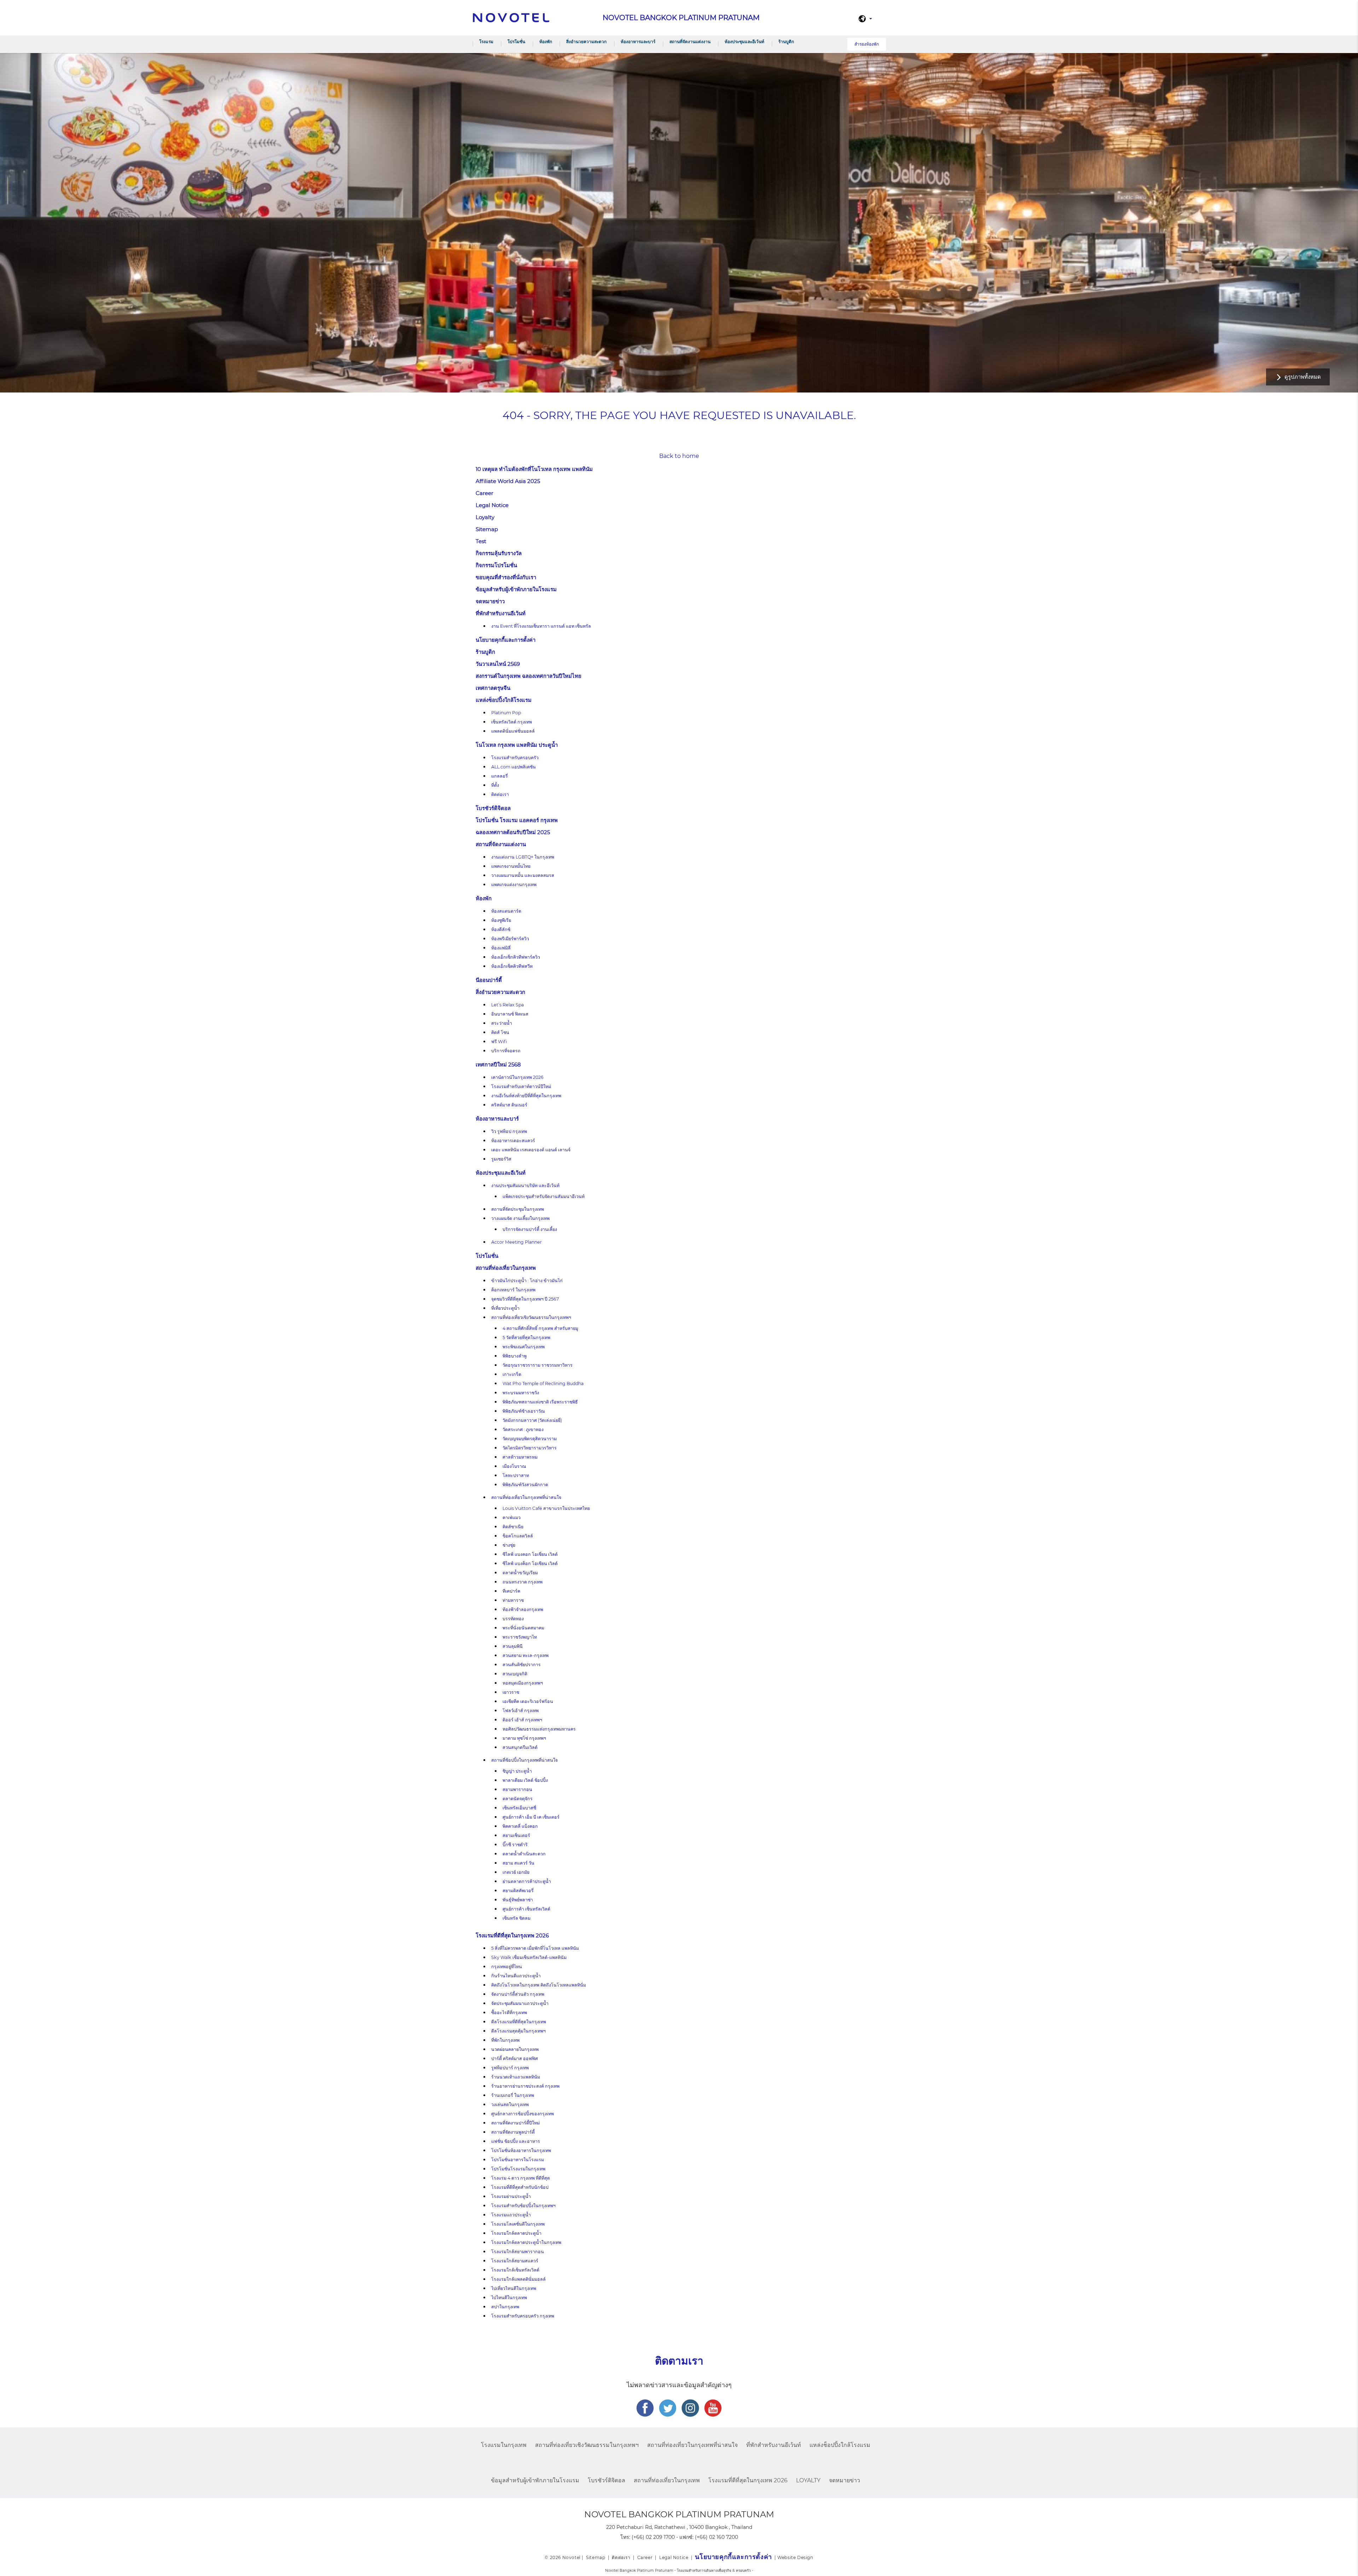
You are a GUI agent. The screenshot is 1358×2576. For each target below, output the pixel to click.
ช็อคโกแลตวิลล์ (518, 1536)
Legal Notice (492, 505)
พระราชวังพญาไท (520, 1637)
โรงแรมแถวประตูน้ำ (511, 2215)
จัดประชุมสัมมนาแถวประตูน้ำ (520, 2003)
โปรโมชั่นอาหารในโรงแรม (518, 2160)
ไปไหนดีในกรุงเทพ (509, 2298)
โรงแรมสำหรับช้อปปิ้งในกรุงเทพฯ (523, 2206)
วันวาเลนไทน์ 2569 (498, 664)
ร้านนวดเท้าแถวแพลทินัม (516, 2077)
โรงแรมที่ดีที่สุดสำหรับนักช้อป (520, 2187)
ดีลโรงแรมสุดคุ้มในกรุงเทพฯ (518, 2031)
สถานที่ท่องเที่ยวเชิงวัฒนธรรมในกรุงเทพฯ (531, 1317)
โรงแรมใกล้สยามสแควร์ (515, 2261)
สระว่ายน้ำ (502, 1023)
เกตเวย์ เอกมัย (516, 1872)
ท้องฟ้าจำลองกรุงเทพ (523, 1609)
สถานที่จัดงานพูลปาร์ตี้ (513, 2132)
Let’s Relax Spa (507, 1005)
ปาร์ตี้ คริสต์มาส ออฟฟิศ (515, 2059)
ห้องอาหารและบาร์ (638, 42)
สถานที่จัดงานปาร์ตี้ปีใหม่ (515, 2123)
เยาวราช (511, 1692)
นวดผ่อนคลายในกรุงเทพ (515, 2049)
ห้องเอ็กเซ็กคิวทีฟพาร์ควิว (516, 957)
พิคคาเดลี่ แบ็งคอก (520, 1826)
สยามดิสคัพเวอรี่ (518, 1891)
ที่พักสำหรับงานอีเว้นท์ (501, 613)
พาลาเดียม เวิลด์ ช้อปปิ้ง (525, 1780)
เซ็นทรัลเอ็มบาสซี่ (519, 1808)
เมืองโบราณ (514, 1466)
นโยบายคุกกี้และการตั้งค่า (506, 640)
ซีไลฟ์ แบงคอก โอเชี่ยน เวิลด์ (530, 1554)
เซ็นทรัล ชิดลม (516, 1918)
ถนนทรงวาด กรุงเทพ (523, 1582)
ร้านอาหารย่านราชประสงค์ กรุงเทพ (525, 2086)
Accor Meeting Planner (516, 1242)
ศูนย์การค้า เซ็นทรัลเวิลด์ (526, 1909)
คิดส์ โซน (500, 1032)
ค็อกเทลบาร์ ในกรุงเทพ (513, 1290)
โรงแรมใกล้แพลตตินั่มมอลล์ (518, 2279)
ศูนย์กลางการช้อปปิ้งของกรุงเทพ (523, 2114)
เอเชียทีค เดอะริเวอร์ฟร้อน (528, 1701)
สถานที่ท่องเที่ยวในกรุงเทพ (506, 1268)
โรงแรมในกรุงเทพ (504, 2445)
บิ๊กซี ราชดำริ (515, 1845)
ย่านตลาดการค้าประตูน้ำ (527, 1881)
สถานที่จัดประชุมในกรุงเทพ (518, 1209)
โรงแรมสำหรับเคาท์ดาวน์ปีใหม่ (521, 1086)
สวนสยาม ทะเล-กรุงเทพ (526, 1655)
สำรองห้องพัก (867, 44)
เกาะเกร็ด (512, 1374)
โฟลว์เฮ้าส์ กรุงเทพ (521, 1711)
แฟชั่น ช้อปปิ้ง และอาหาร (516, 2141)
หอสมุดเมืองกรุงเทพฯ (523, 1683)
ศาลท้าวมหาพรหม (520, 1457)
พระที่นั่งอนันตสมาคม (523, 1628)
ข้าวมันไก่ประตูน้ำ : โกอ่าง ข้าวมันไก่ (527, 1281)
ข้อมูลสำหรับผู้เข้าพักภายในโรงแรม (516, 589)
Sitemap (487, 529)
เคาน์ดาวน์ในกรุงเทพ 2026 (517, 1077)
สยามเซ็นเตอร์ (516, 1835)
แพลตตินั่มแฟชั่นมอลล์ (513, 731)
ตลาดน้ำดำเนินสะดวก (524, 1854)
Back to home (679, 456)
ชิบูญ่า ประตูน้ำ (517, 1771)
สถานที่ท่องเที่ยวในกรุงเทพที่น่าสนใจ (526, 1497)
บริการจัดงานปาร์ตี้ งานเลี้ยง (530, 1229)
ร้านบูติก (786, 42)
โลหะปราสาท (516, 1475)
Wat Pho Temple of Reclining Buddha (543, 1383)
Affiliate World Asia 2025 (508, 481)
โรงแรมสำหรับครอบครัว (515, 758)
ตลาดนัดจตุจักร (518, 1799)
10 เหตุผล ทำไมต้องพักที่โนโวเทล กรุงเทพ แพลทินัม (534, 469)
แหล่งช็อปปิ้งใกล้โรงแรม (504, 700)
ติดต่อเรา (500, 794)
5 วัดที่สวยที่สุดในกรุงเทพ (526, 1338)
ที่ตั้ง (495, 785)
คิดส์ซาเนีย (513, 1527)
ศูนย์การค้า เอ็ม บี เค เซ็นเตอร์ (531, 1817)
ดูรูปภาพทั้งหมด (1303, 377)
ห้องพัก (546, 42)
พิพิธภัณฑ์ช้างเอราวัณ (524, 1411)
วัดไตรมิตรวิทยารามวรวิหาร (530, 1448)
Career (484, 493)
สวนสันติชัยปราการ (522, 1665)
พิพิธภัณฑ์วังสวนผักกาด (525, 1485)
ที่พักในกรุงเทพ (505, 2040)
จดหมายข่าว (490, 601)
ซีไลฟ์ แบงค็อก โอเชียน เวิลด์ (530, 1563)
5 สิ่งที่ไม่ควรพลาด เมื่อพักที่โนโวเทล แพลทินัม (535, 1948)
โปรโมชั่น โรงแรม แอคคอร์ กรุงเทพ (517, 820)
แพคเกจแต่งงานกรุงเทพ (514, 885)
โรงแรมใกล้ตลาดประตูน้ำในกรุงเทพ (526, 2242)
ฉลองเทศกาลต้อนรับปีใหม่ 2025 (513, 832)
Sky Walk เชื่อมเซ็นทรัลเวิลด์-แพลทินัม (529, 1957)
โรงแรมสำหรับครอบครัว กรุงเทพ (523, 2316)
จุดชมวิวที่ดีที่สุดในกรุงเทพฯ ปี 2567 (525, 1299)
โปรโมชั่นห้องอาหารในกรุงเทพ (521, 2150)
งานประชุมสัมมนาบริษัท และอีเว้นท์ (525, 1185)
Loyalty (485, 517)
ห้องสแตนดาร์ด (506, 911)
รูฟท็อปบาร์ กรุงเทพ (510, 2068)
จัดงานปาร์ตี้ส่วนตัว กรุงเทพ (518, 1994)
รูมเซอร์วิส (501, 1159)
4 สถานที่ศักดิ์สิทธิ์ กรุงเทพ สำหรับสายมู (540, 1328)
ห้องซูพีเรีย (501, 920)
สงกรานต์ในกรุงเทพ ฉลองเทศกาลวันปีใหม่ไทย (529, 676)
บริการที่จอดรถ (506, 1051)
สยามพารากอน (517, 1789)
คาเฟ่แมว (512, 1517)
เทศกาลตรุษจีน (493, 688)
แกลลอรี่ (500, 776)
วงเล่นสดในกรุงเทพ (510, 2104)
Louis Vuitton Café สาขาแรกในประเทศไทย (546, 1508)
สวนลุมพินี (513, 1646)
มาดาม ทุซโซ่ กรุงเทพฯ (524, 1738)
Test (481, 541)
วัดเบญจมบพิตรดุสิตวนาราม (530, 1439)
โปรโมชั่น (516, 42)
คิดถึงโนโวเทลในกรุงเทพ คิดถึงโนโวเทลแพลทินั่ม (539, 1985)
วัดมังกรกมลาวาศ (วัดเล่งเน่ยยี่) (532, 1420)
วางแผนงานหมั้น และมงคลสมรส (523, 875)
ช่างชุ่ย (509, 1545)
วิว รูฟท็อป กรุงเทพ (509, 1131)
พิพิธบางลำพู (515, 1356)
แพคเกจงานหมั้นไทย (511, 866)
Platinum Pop (506, 713)
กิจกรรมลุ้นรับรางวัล (499, 553)
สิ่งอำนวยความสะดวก (586, 42)
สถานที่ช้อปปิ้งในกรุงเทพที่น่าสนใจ (524, 1760)
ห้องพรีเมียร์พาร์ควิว (510, 939)
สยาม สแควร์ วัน (518, 1863)
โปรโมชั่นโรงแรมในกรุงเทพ (518, 2169)
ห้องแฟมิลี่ (501, 948)
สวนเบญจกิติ (515, 1674)
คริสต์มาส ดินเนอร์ (509, 1105)
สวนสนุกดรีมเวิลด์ (520, 1747)
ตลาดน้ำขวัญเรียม (520, 1573)
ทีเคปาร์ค (511, 1591)
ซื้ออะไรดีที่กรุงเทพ (509, 2013)
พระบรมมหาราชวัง (521, 1393)
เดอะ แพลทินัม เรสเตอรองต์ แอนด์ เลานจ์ (531, 1150)
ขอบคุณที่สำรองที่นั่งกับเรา (506, 577)
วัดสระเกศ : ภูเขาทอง (523, 1429)
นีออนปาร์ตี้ (489, 980)
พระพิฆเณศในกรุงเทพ (524, 1347)
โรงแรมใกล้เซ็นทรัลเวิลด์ (515, 2270)
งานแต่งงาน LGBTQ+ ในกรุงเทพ (523, 857)
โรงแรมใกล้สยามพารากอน (518, 2252)
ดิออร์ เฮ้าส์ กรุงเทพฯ (522, 1720)
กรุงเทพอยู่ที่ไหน (507, 1967)
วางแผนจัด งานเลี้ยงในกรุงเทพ (520, 1218)
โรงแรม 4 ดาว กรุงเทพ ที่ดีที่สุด (521, 2178)
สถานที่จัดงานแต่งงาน (690, 42)
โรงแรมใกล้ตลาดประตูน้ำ (516, 2233)
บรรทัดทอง (513, 1619)
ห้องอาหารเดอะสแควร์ (513, 1141)
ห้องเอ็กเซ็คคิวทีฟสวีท (512, 966)
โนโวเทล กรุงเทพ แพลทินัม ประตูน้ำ (517, 745)
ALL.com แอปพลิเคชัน (513, 767)
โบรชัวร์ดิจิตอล (493, 808)
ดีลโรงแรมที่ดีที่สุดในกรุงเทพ (519, 2022)
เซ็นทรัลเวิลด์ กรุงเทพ (512, 722)
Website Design (795, 2557)
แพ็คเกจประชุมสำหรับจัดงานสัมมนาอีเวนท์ (544, 1196)
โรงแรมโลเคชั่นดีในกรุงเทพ (518, 2224)
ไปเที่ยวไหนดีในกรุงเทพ (514, 2288)
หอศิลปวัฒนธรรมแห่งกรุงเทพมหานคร (539, 1729)
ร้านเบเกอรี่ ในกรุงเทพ (513, 2095)
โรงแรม (486, 42)
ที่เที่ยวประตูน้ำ (505, 1308)
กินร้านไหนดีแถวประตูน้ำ (516, 1976)
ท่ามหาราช (513, 1600)
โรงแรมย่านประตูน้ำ (511, 2196)
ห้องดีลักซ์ (501, 929)
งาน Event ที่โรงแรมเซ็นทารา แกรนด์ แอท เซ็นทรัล (541, 626)
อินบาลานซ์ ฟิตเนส (510, 1014)
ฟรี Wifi (499, 1042)
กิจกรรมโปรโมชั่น (496, 565)
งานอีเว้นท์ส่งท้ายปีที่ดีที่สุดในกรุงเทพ (526, 1096)
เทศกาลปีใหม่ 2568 (498, 1065)
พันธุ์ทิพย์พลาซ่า (518, 1900)
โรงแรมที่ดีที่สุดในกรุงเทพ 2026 (512, 1935)
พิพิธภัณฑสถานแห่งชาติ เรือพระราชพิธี (540, 1402)
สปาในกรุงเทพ (505, 2307)
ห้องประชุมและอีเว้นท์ (744, 42)
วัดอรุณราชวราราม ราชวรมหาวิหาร (538, 1365)
